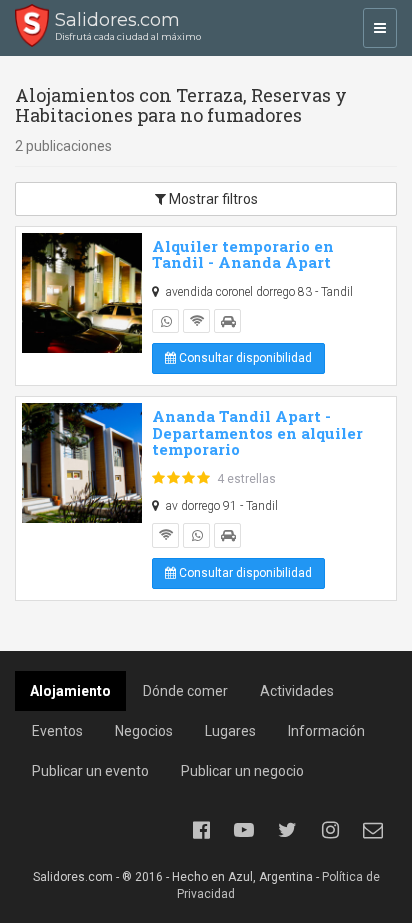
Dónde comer (185, 691)
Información (326, 731)
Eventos (57, 731)
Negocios (144, 731)
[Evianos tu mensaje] (373, 830)
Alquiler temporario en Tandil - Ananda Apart (243, 254)
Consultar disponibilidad (244, 358)
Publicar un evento (90, 771)
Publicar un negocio (242, 771)
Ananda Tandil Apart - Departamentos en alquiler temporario (257, 432)
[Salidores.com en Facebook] (201, 830)
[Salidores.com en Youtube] (244, 830)
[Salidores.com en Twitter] (287, 830)
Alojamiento (70, 691)
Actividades (297, 691)
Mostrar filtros (212, 199)
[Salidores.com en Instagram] (330, 830)
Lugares (230, 731)
